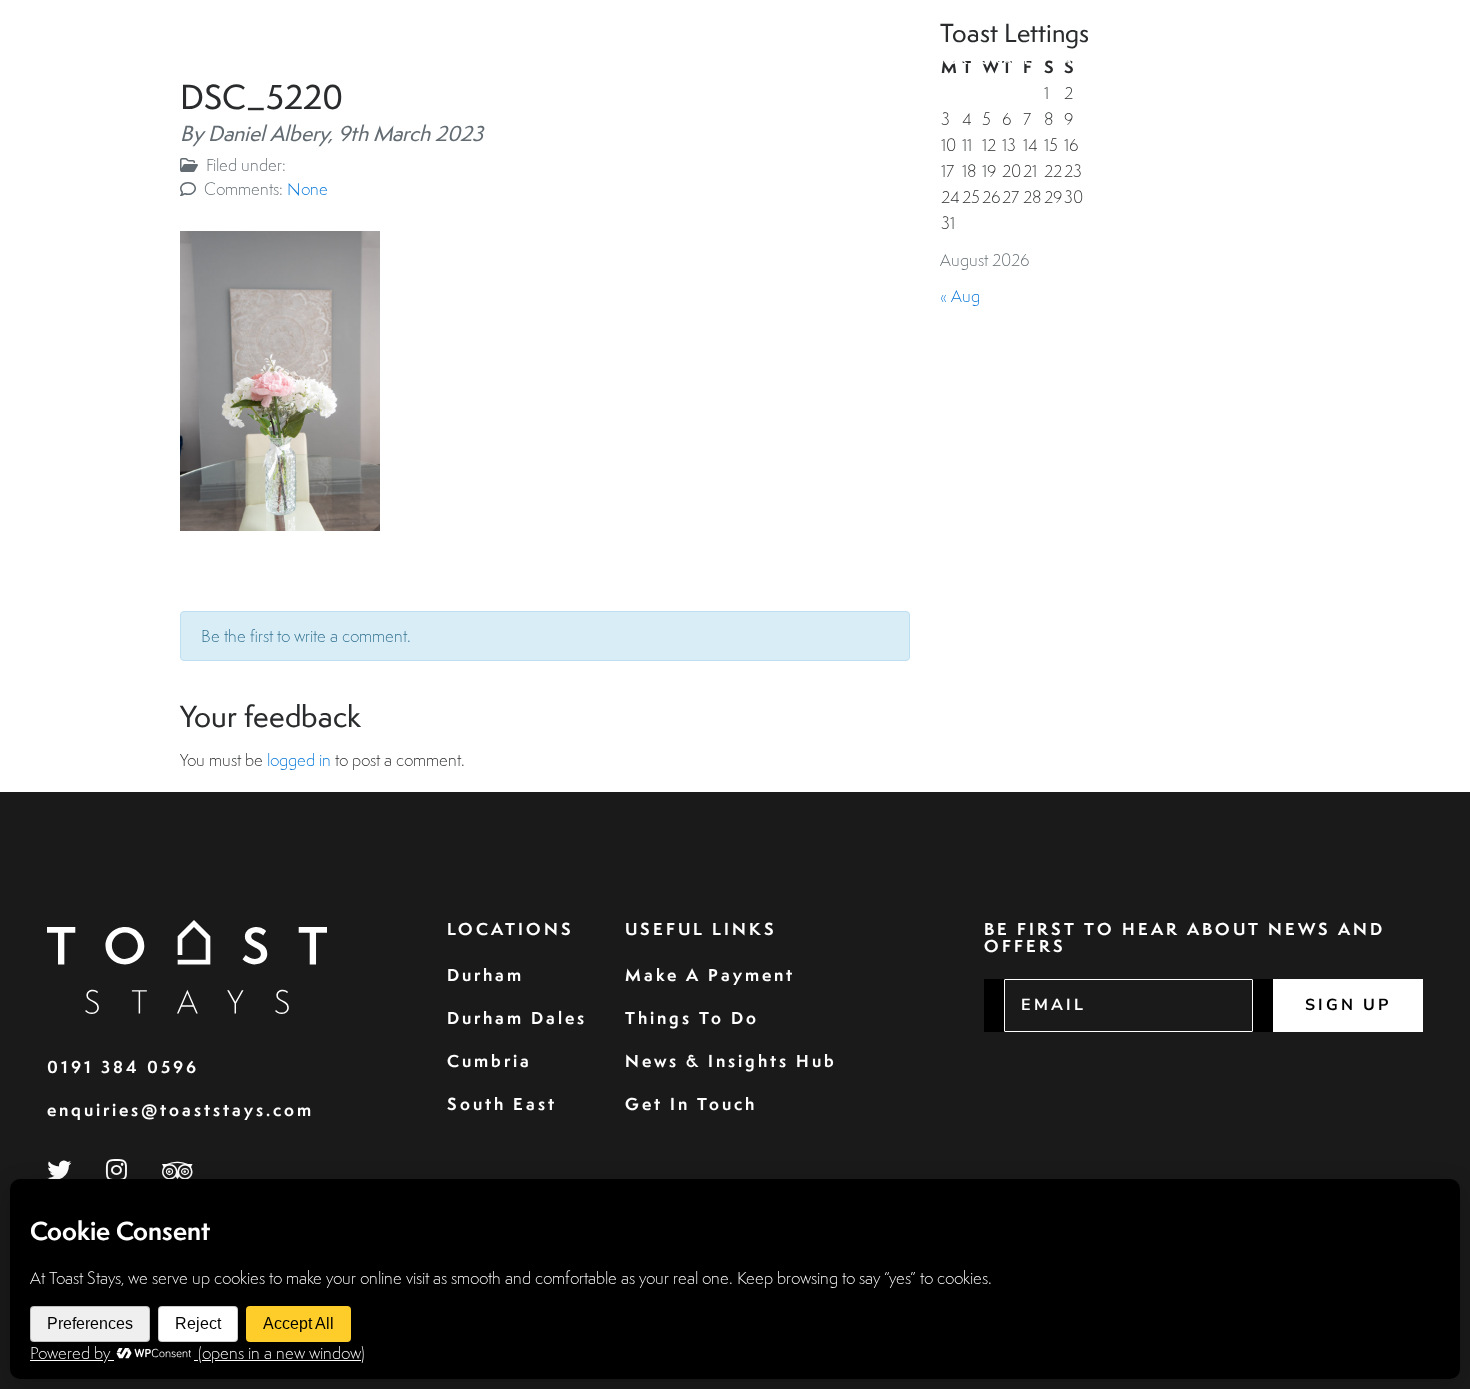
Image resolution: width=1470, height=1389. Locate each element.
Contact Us (1356, 59)
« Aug (960, 295)
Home (686, 59)
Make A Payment (710, 974)
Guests (882, 59)
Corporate (984, 59)
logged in (299, 759)
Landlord (1099, 59)
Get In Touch (691, 1103)
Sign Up (1348, 1005)
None (307, 188)
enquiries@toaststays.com (180, 1109)
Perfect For (1218, 59)
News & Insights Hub (731, 1060)
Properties (780, 59)
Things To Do (692, 1017)
